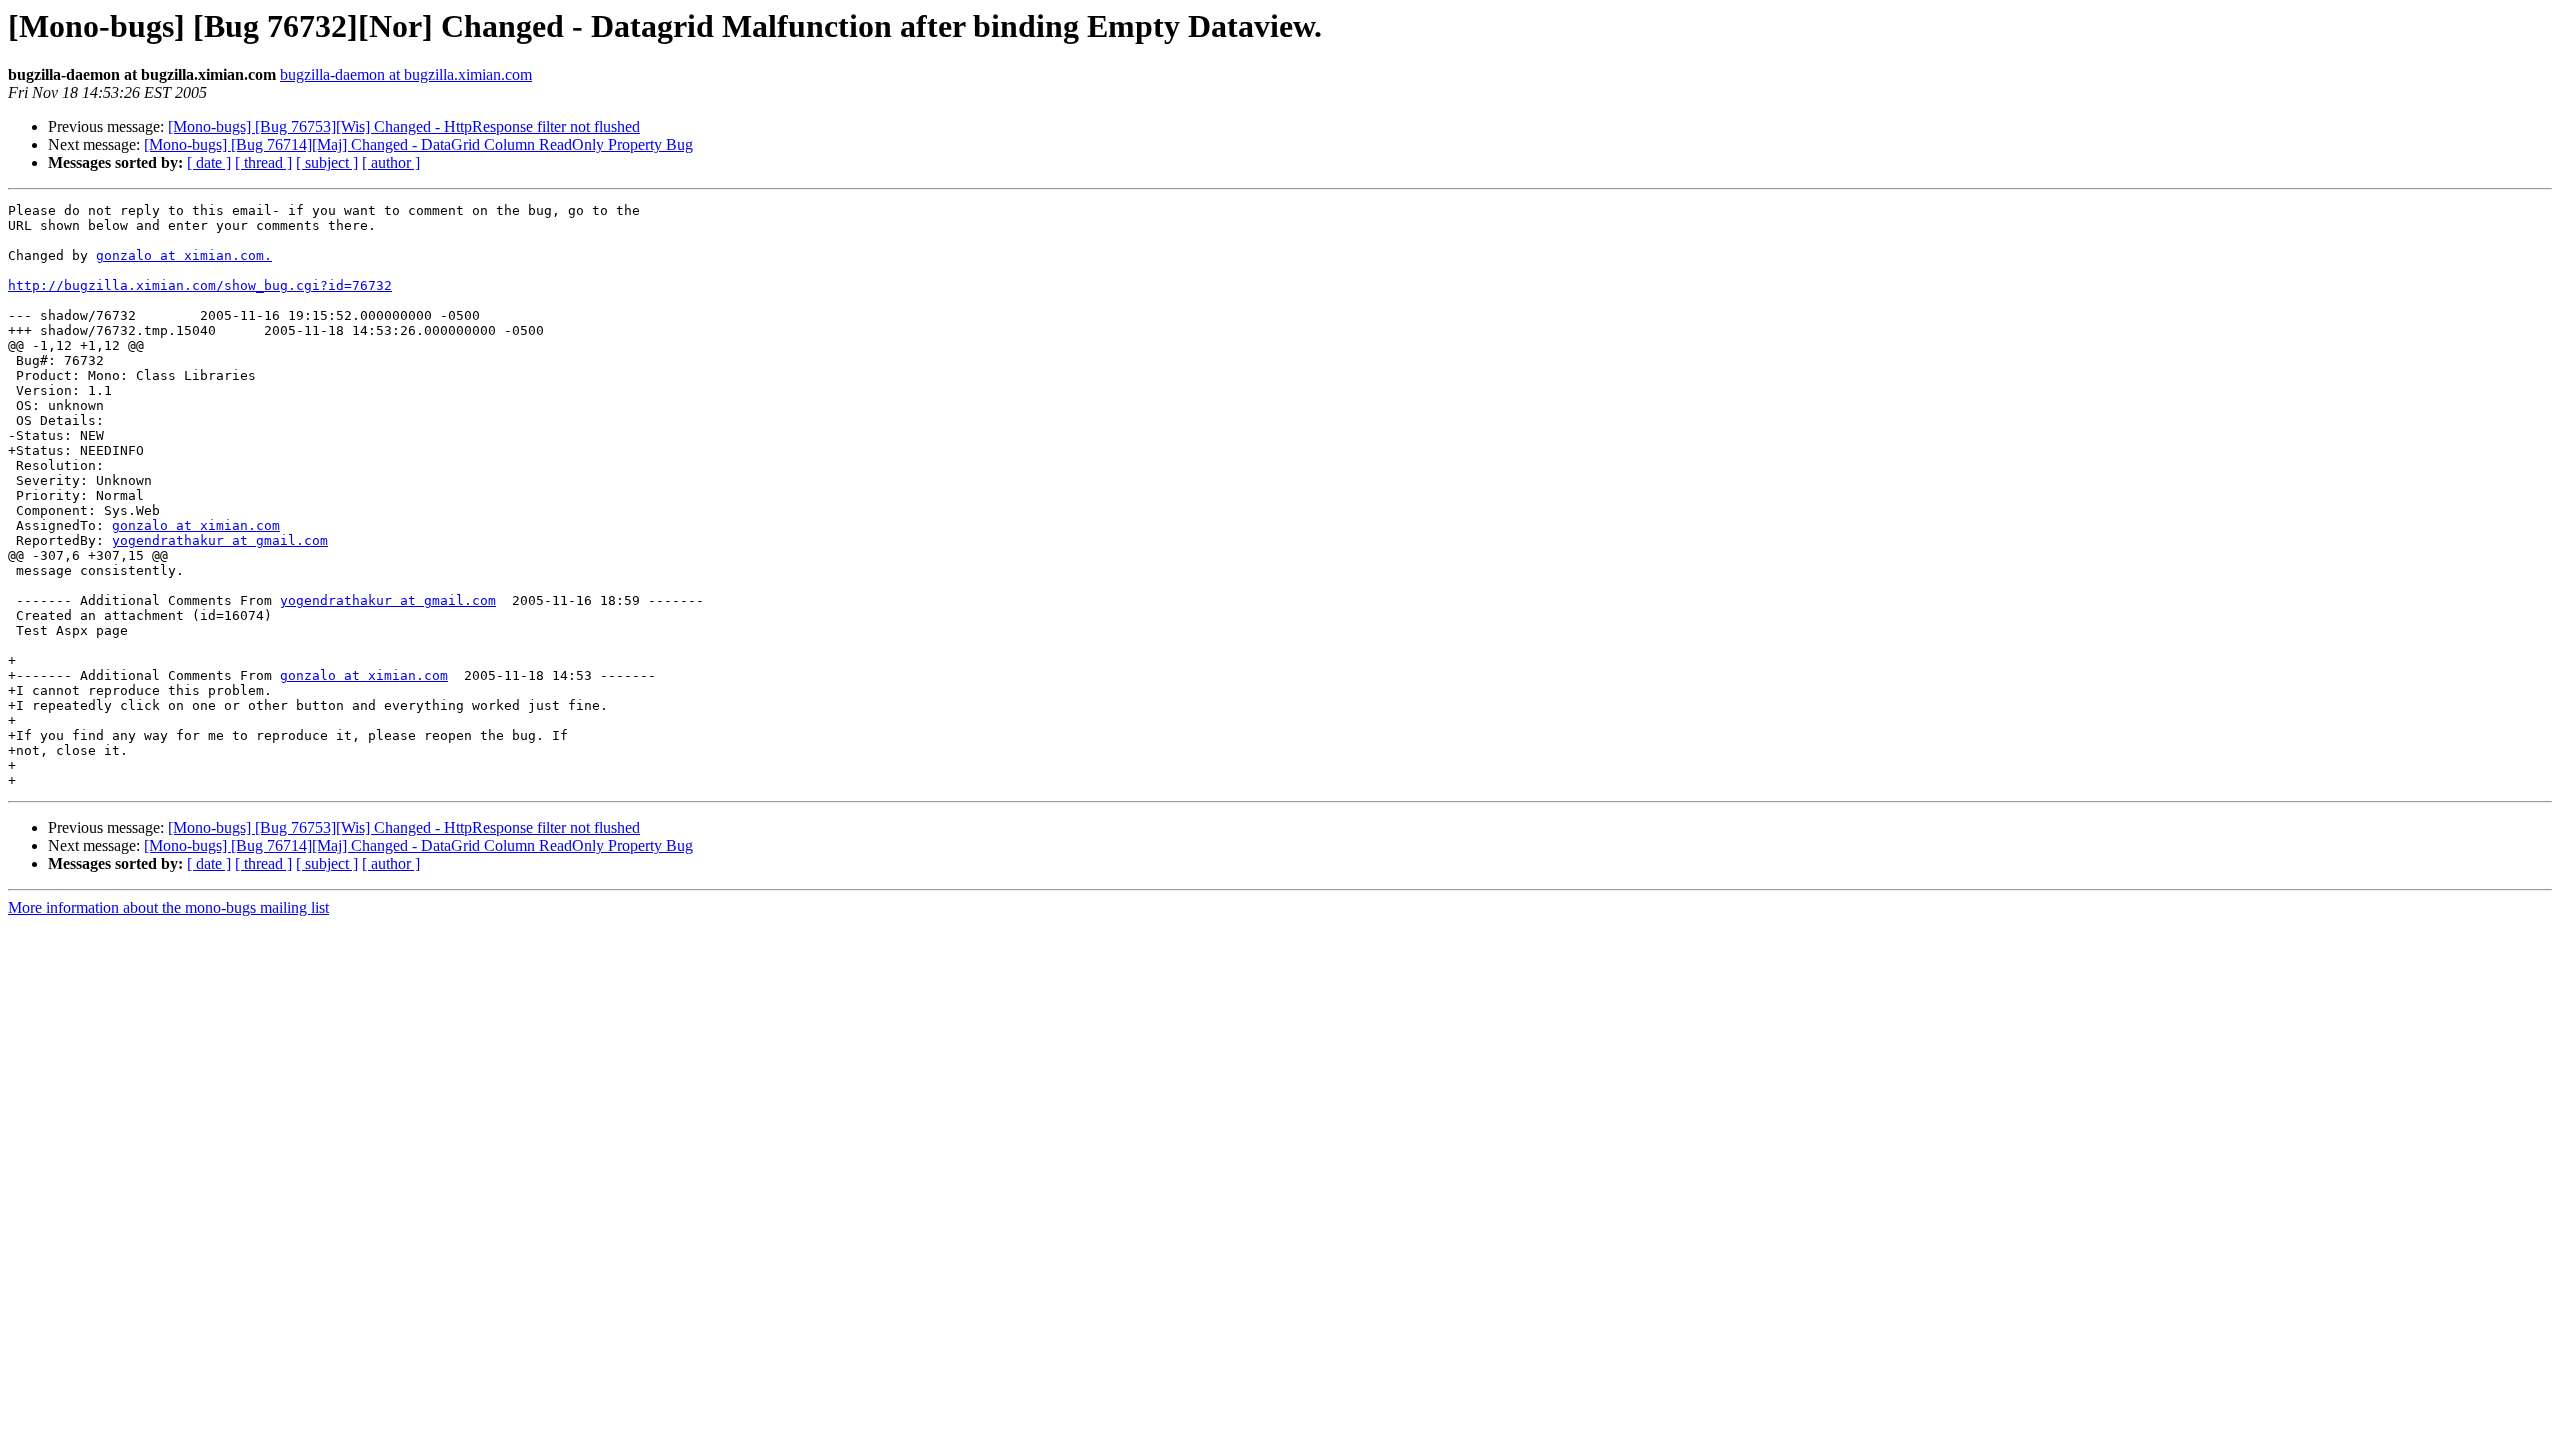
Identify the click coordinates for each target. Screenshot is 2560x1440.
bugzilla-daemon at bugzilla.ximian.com (406, 74)
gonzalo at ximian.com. (184, 255)
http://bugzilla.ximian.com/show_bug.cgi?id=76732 (200, 285)
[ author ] (391, 162)
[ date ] (209, 162)
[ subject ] (327, 162)
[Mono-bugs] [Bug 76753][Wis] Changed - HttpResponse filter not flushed (404, 126)
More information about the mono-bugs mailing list (168, 907)
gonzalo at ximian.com (196, 525)
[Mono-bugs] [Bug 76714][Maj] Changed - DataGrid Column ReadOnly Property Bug (418, 144)
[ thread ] (263, 162)
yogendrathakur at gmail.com (220, 540)
